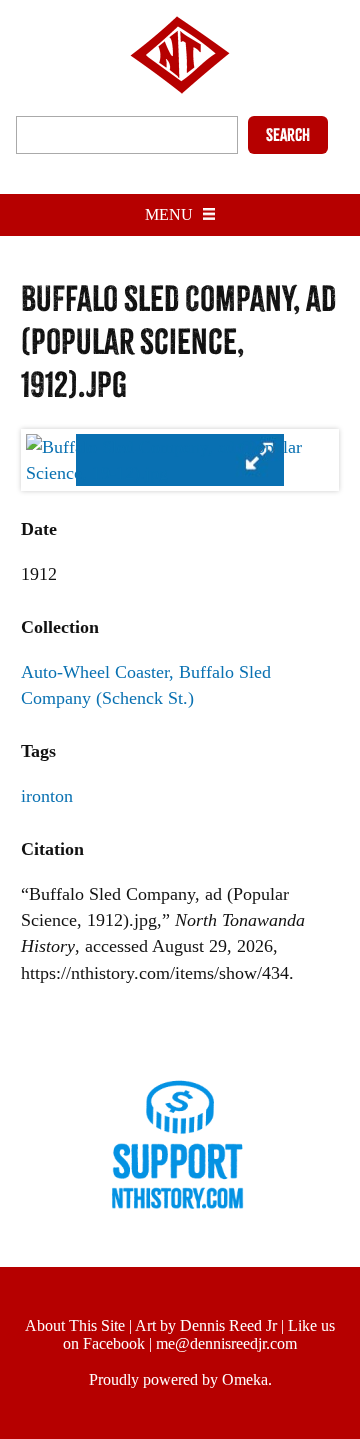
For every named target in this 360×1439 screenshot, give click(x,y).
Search (288, 135)
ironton (47, 796)
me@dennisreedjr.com (226, 1343)
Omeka (245, 1379)
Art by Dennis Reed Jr (206, 1325)
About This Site (75, 1325)
